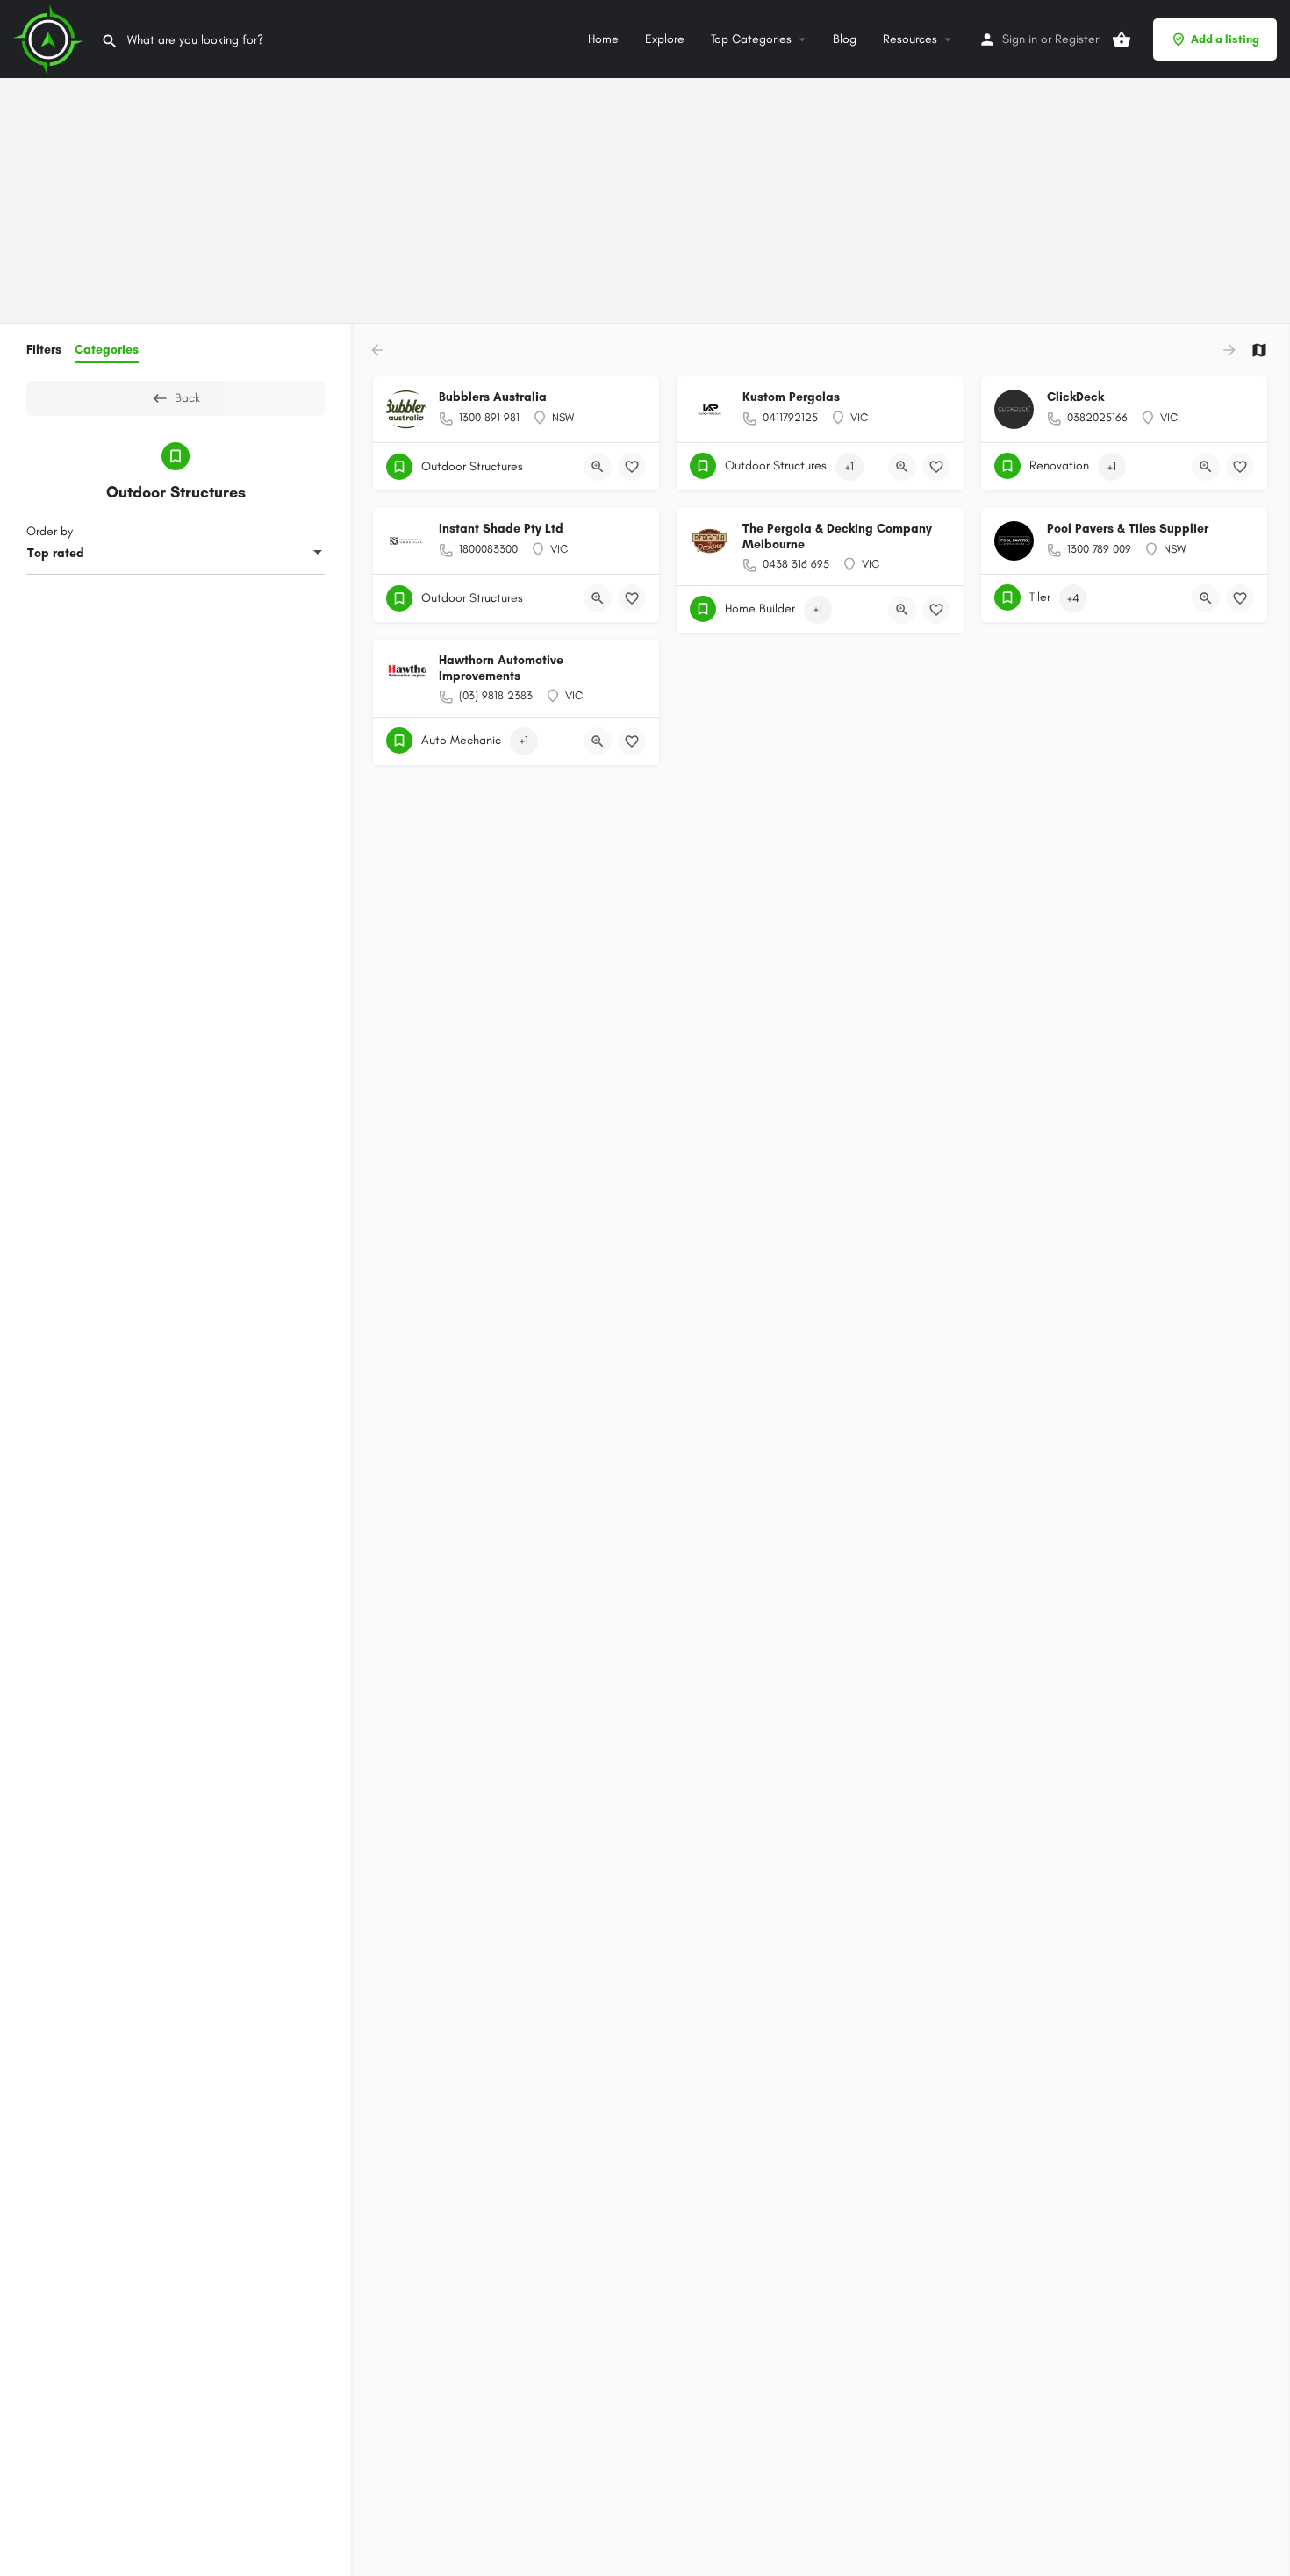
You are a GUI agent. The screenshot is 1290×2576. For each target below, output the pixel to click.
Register (1077, 39)
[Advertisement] (527, 123)
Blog (845, 39)
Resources (910, 39)
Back (187, 398)
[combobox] (176, 554)
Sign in (1020, 39)
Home (603, 39)
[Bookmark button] (632, 467)
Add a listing (1225, 39)
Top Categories (751, 39)
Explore (665, 39)
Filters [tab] (44, 350)
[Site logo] (50, 38)
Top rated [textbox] (56, 553)
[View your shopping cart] (1122, 39)
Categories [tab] (107, 350)
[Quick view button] (598, 467)
